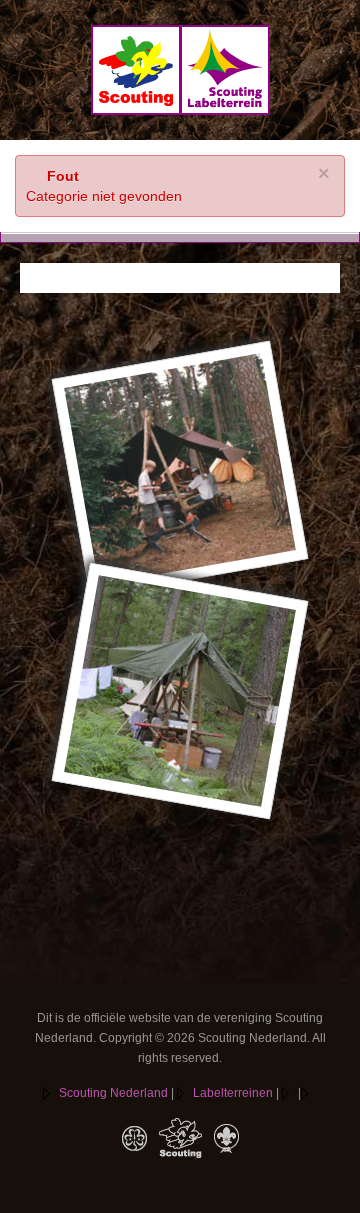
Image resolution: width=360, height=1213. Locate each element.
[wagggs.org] (134, 1138)
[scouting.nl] (180, 1138)
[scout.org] (226, 1138)
